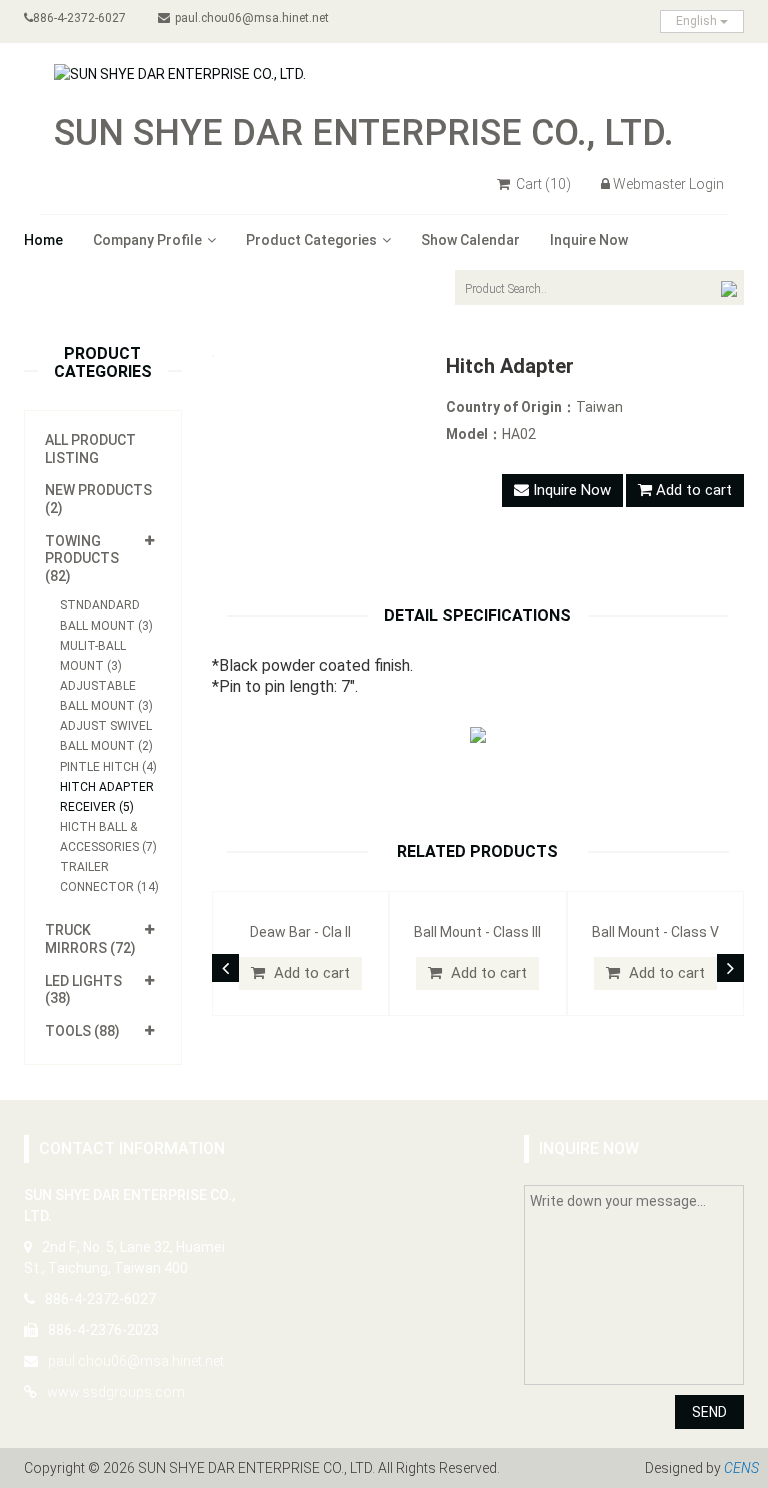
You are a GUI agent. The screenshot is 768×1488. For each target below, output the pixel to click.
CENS (741, 1468)
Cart (542, 184)
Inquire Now (589, 240)
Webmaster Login (668, 184)
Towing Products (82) (82, 558)
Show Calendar (470, 240)
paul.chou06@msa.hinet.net (252, 18)
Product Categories (311, 240)
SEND (709, 1412)
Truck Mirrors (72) (90, 939)
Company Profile (147, 240)
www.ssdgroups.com (116, 1392)
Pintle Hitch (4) (108, 767)
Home (43, 240)
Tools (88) (82, 1031)
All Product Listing (90, 449)
